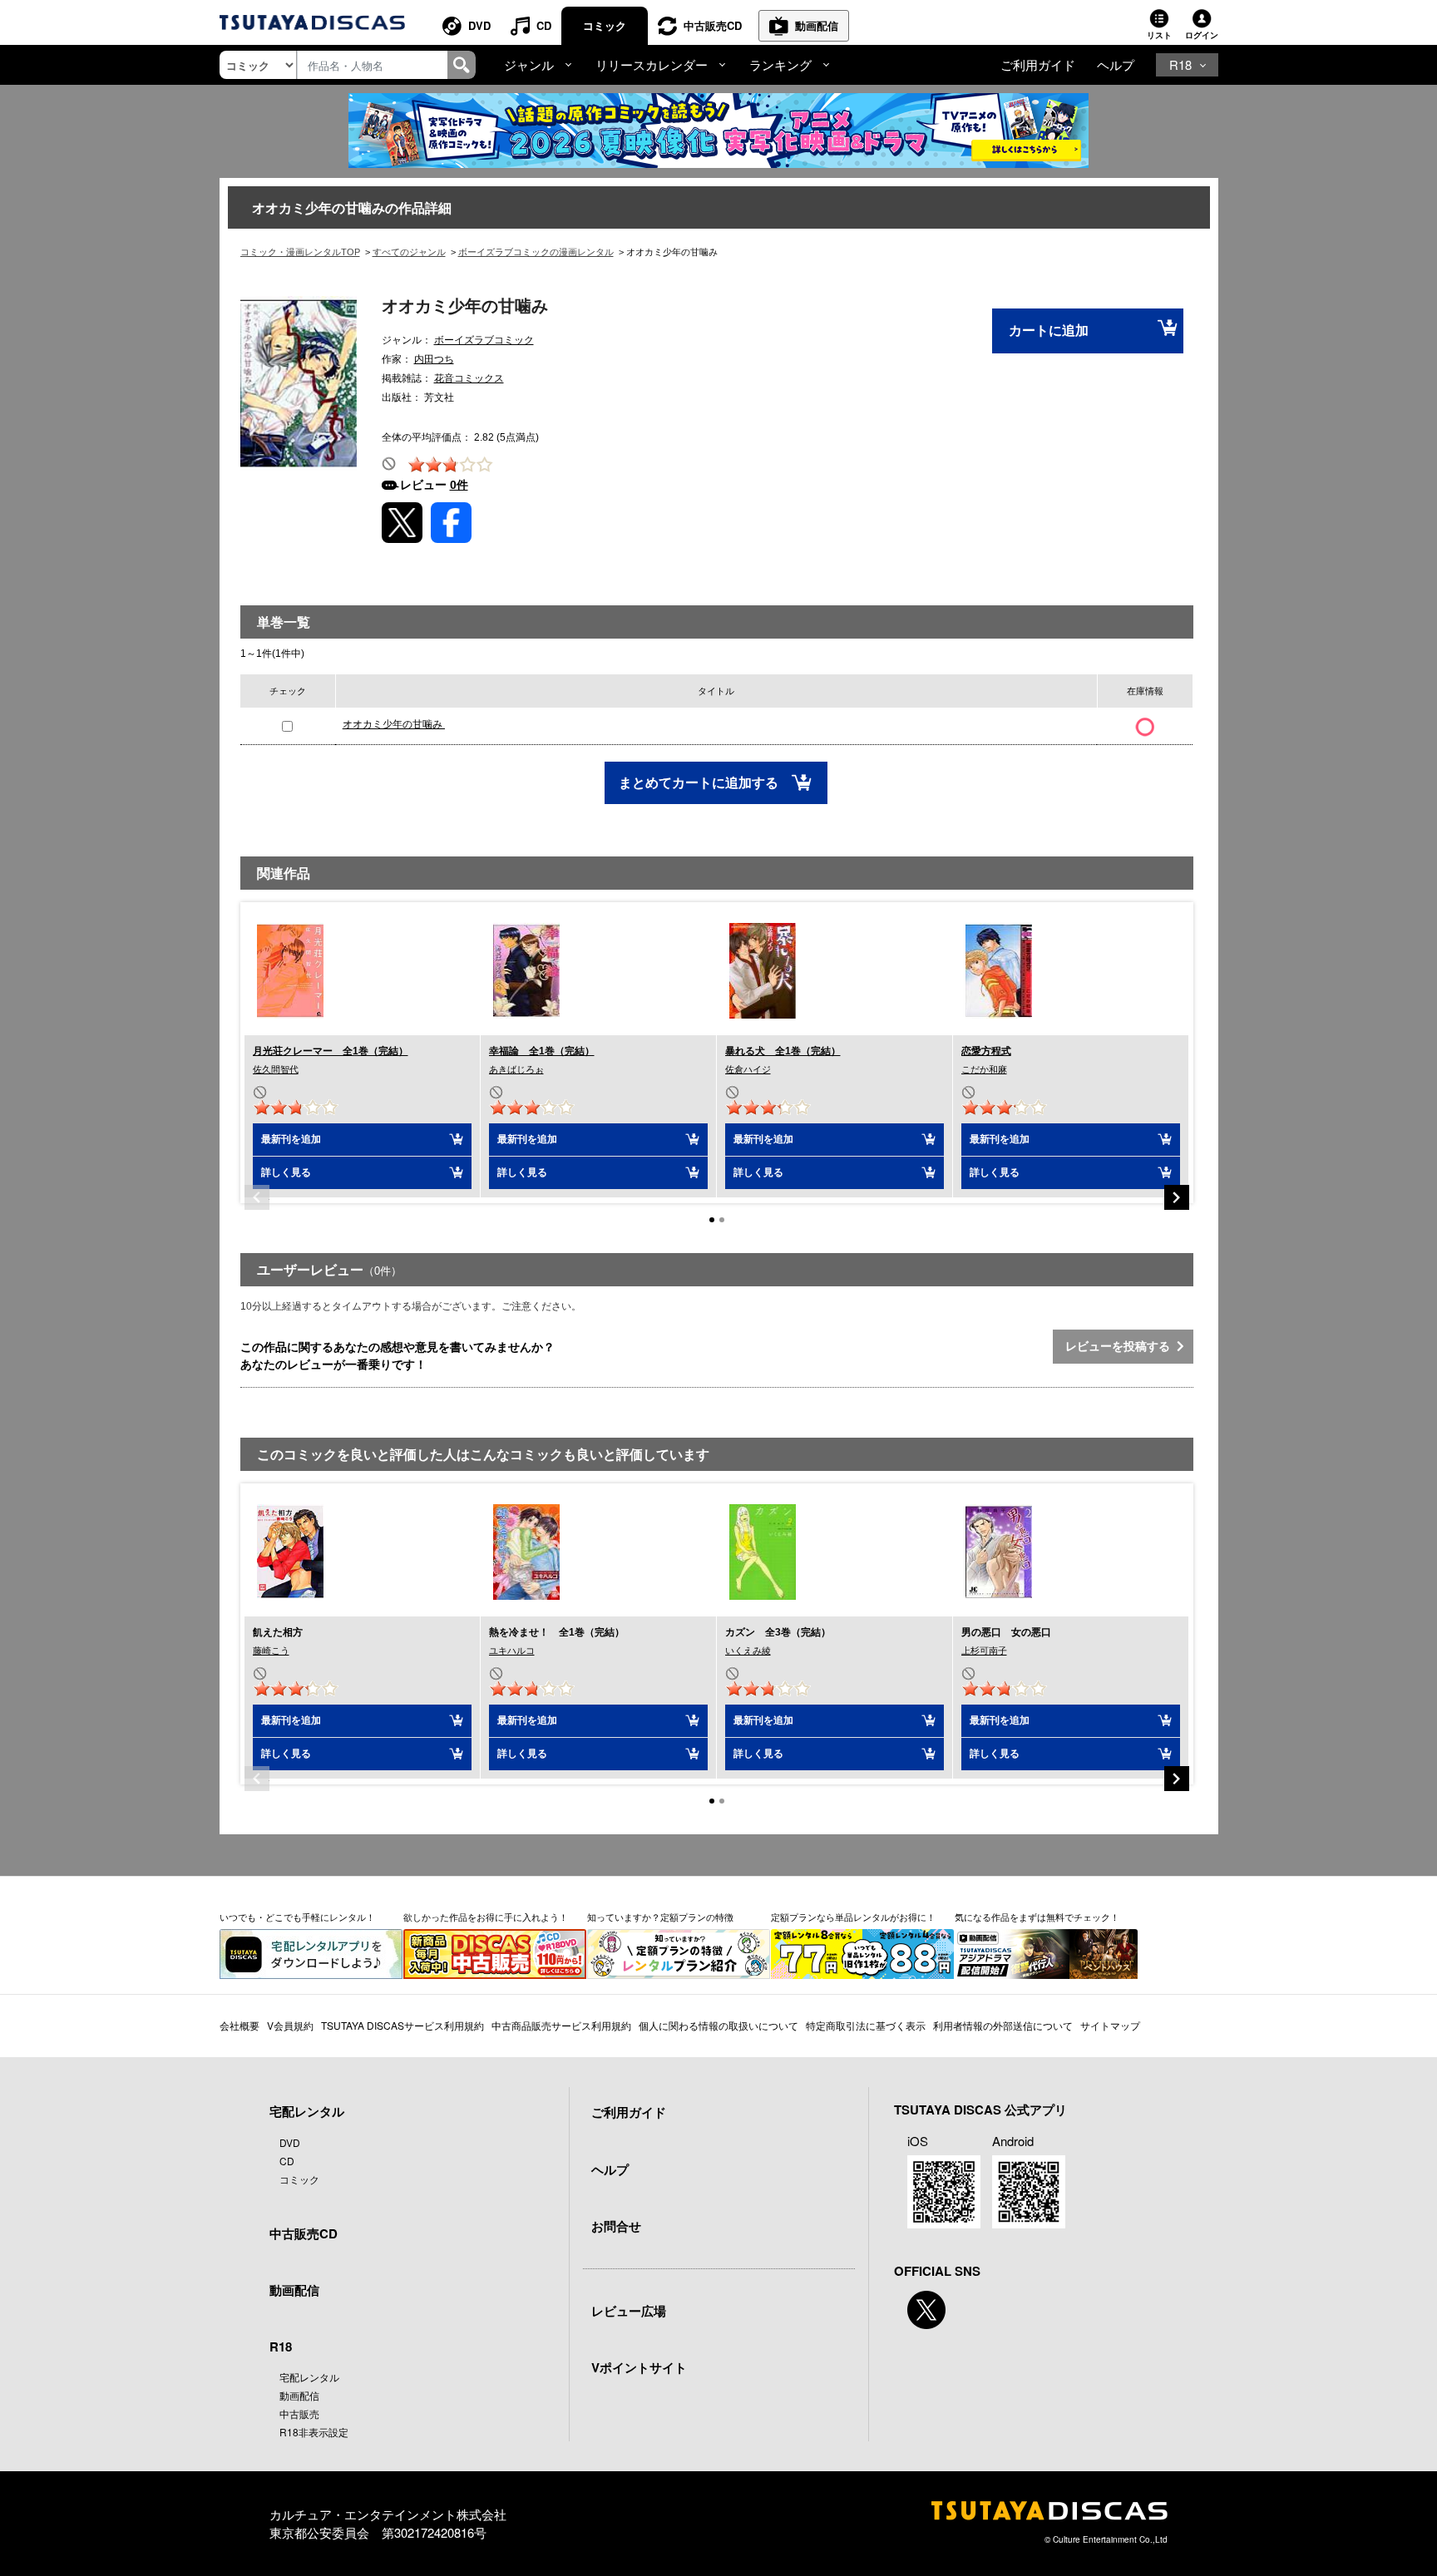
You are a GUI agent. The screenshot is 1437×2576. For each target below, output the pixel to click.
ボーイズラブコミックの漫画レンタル (536, 252)
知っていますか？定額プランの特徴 (660, 1917)
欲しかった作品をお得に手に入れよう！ (486, 1917)
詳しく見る (286, 1172)
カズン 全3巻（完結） (778, 1632)
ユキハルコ (512, 1651)
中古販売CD (713, 25)
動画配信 (817, 25)
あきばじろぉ (516, 1069)
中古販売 (299, 2413)
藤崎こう (271, 1651)
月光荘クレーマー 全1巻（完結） (331, 1051)
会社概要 (239, 2025)
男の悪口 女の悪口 (1006, 1632)
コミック (605, 25)
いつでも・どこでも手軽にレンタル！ (297, 1917)
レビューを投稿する (1121, 1346)
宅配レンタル (309, 2377)
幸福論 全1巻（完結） (542, 1051)
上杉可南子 (984, 1651)
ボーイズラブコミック (484, 340)
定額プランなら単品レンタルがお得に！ (853, 1917)
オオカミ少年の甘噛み (394, 724)
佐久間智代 (276, 1069)
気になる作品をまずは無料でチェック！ (1037, 1917)
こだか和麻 (984, 1069)
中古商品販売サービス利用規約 (561, 2025)
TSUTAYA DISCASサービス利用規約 (402, 2025)
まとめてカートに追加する (700, 783)
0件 (459, 485)
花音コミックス (469, 378)
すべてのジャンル (409, 252)
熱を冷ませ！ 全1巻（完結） (557, 1632)
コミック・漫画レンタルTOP (300, 252)
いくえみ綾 (748, 1651)
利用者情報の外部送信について (1003, 2025)
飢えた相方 (278, 1632)
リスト (1159, 35)
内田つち (434, 359)
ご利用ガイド (1038, 64)
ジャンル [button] (529, 64)
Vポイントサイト (639, 2367)
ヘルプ (1116, 64)
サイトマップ (1110, 2025)
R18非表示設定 (314, 2432)
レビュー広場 (629, 2311)
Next (1177, 1197)
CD (544, 25)
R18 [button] (1180, 64)
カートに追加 (1049, 331)
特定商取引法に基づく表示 (866, 2025)
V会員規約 (290, 2025)
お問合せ (616, 2226)
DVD (479, 25)
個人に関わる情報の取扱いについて (718, 2025)
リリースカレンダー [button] (652, 64)
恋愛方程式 (986, 1051)
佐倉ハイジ (748, 1069)
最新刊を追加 (291, 1139)
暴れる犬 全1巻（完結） (783, 1051)
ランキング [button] (780, 64)
